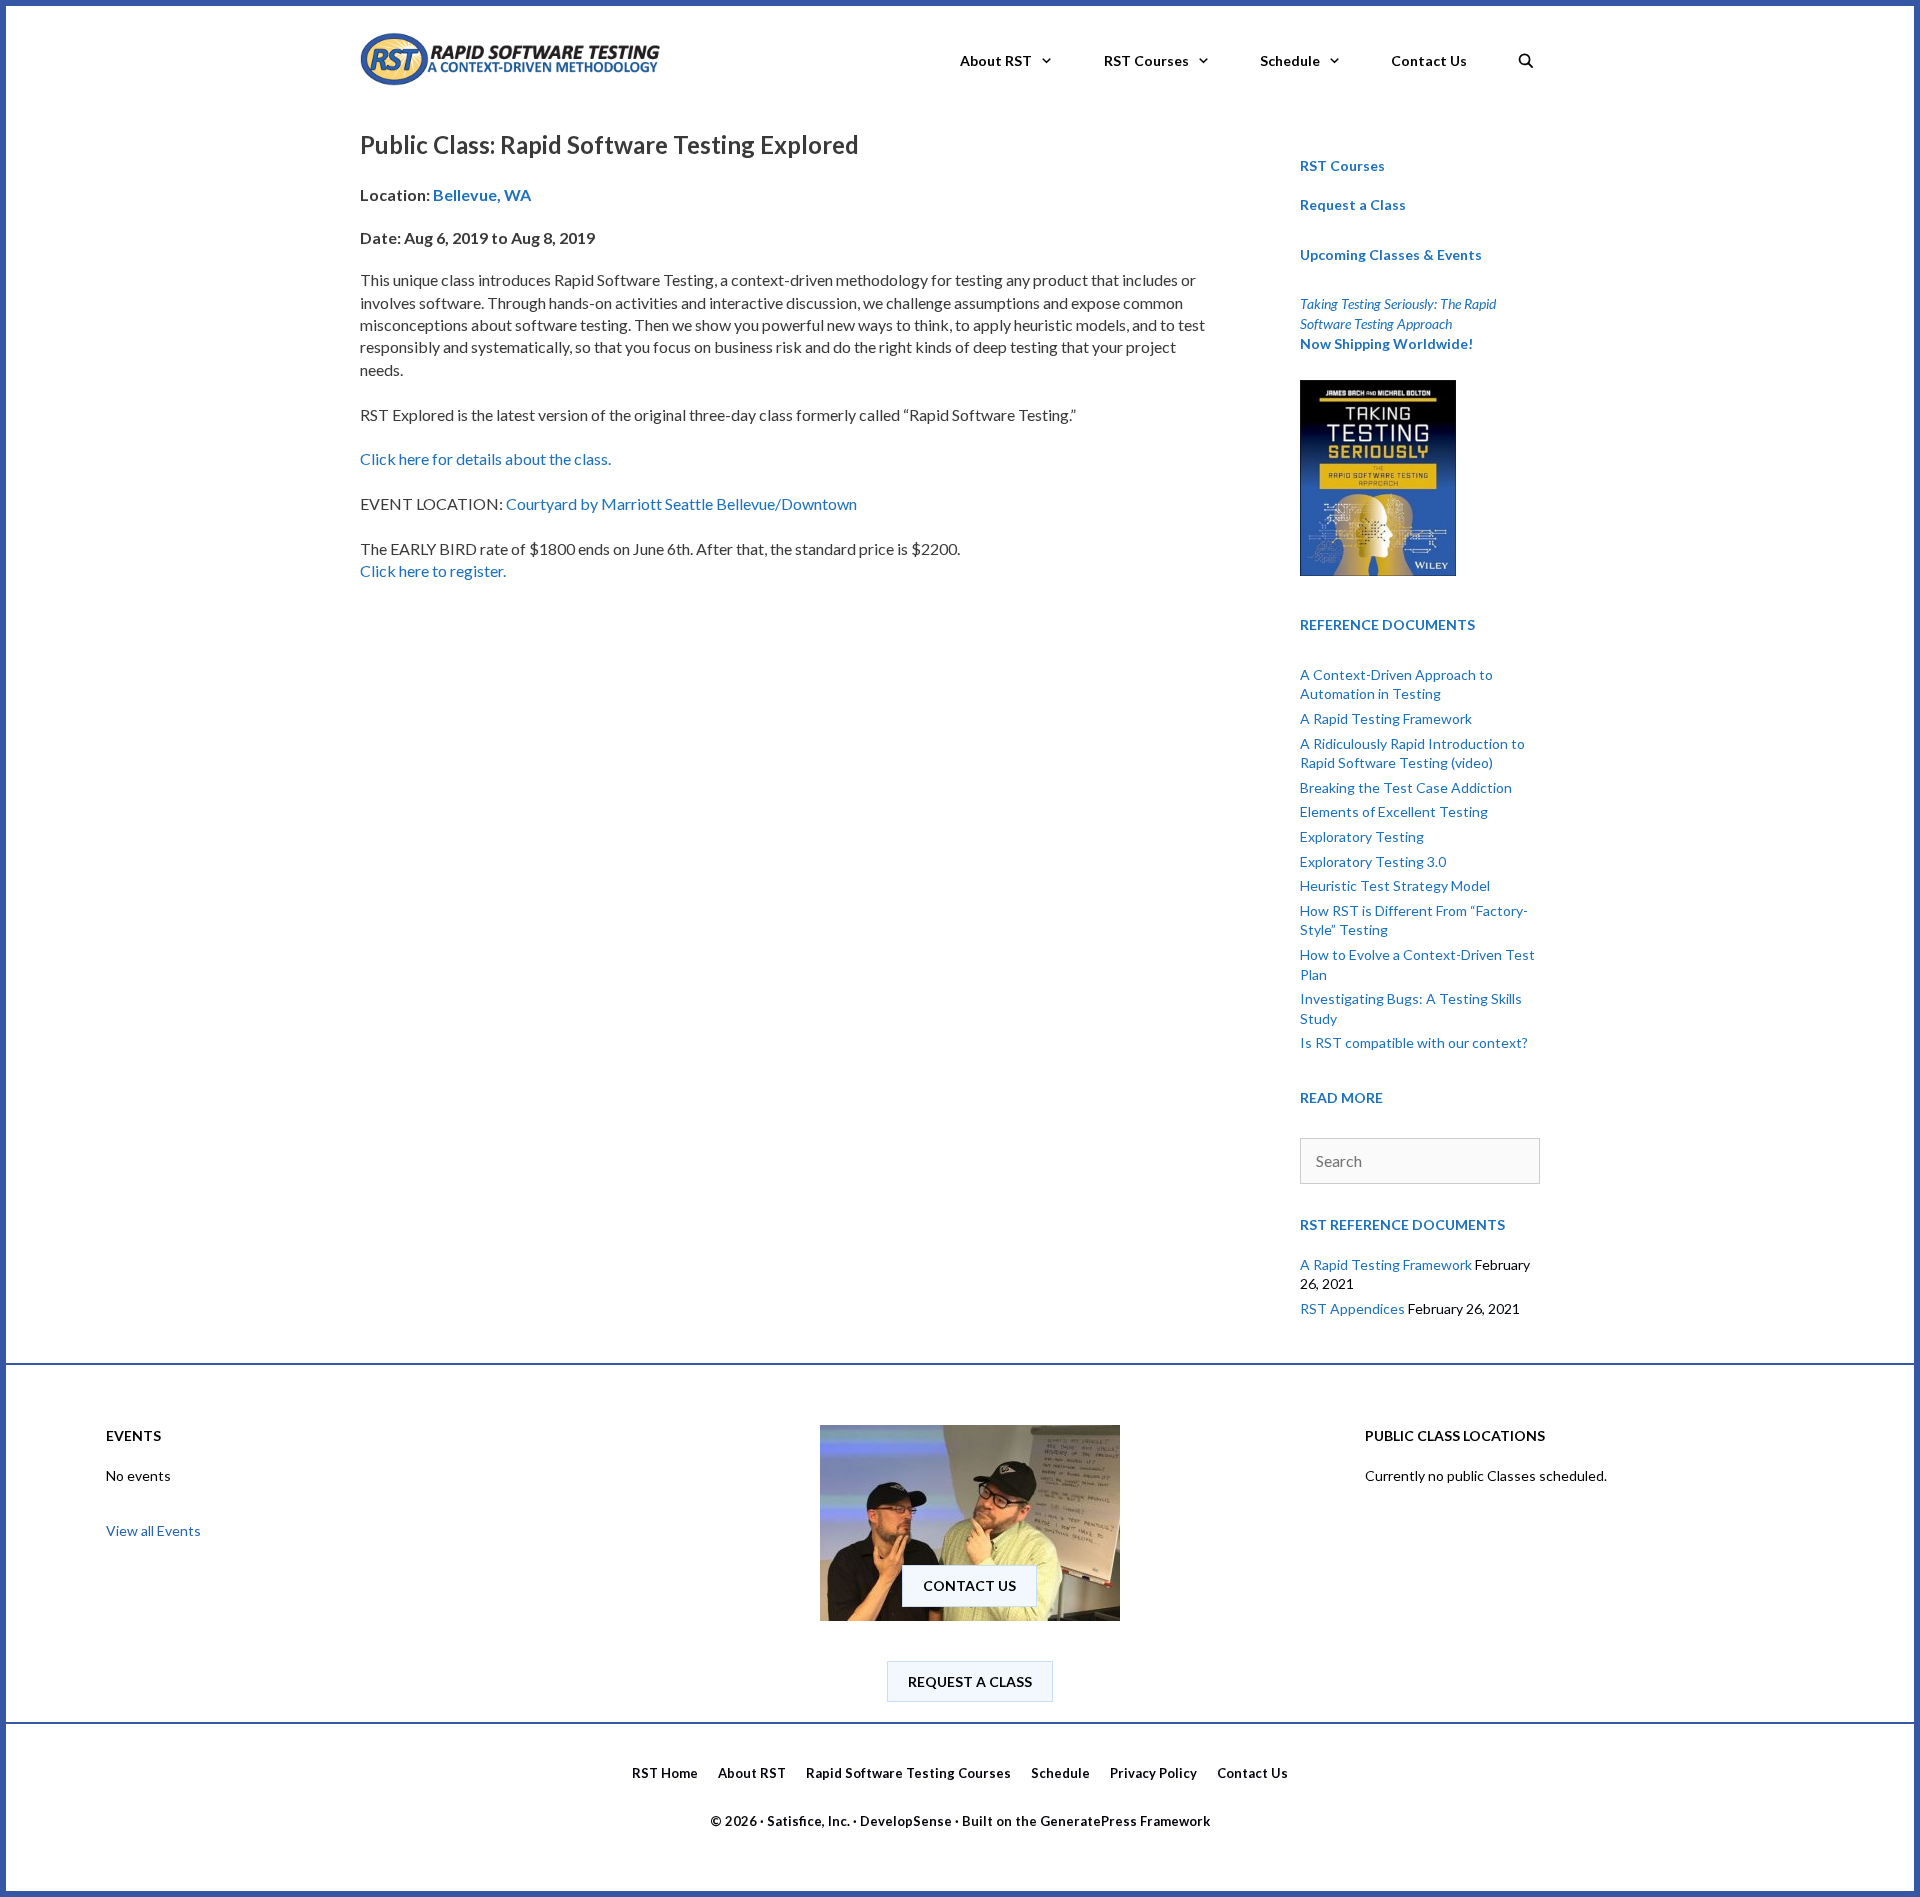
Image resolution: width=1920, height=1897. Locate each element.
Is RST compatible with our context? (1414, 1042)
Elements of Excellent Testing (1394, 811)
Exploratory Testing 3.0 (1373, 861)
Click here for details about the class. (485, 458)
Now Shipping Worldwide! (1386, 343)
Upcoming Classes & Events (1391, 254)
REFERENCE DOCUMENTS (1387, 624)
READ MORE (1341, 1097)
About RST (996, 60)
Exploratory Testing (1362, 836)
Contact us (969, 1585)
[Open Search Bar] (1526, 55)
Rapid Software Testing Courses (908, 1773)
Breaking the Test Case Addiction (1406, 787)
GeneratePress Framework (1125, 1821)
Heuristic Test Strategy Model (1395, 885)
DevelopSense (906, 1821)
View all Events (153, 1530)
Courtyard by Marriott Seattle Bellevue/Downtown (681, 503)
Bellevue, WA (482, 194)
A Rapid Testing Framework (1386, 718)
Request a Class (1353, 204)
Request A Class (970, 1681)
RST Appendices (1352, 1308)
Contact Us (1429, 60)
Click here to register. (433, 570)
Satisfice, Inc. (808, 1821)
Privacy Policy (1153, 1773)
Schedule (1290, 60)
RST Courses (1146, 60)
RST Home (665, 1773)
